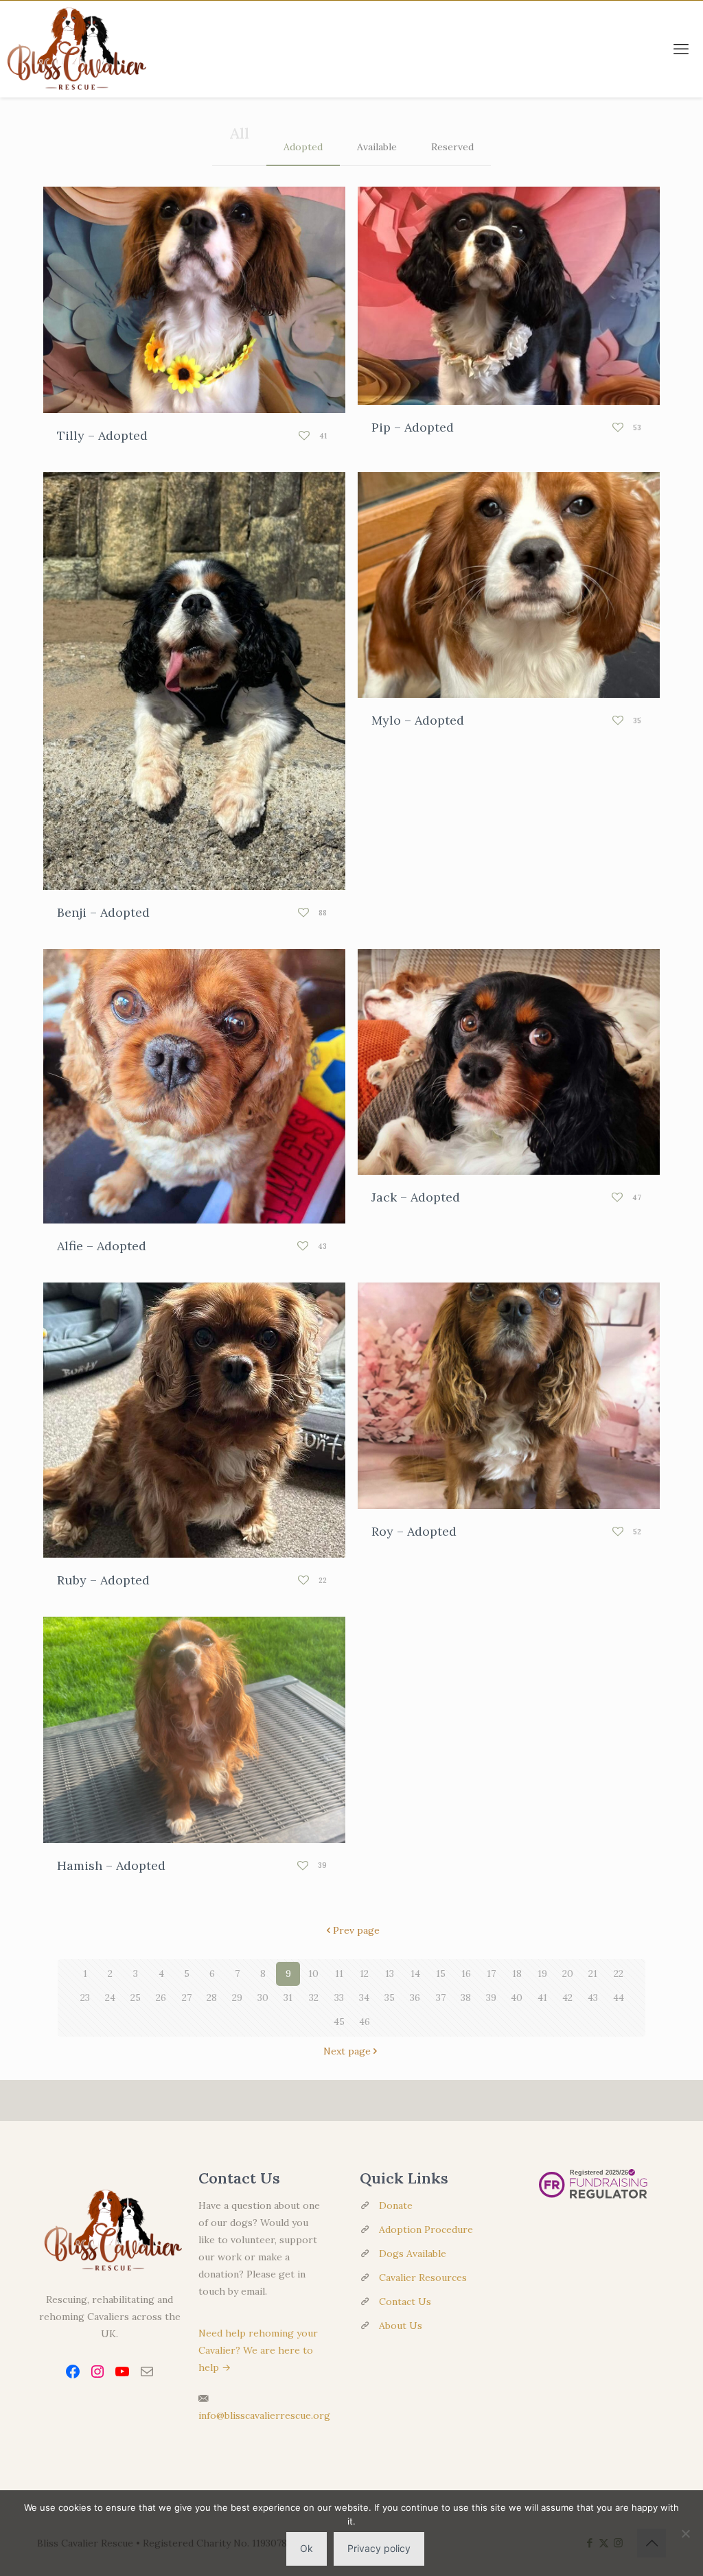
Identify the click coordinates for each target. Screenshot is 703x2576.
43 (593, 1998)
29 (237, 1998)
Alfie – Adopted (102, 1246)
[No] (686, 2533)
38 (466, 1998)
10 (313, 1974)
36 (415, 1998)
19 (542, 1974)
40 (517, 1998)
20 (568, 1974)
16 (466, 1974)
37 (441, 1998)
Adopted (303, 147)
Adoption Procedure (426, 2229)
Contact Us (405, 2302)
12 (364, 1974)
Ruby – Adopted (103, 1580)
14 (415, 1974)
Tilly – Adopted (102, 435)
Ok (307, 2548)
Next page (347, 2051)
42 (567, 1998)
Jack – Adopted (416, 1197)
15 (441, 1974)
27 (187, 1998)
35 (390, 1998)
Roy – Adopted (414, 1531)
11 (339, 1974)
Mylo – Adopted (418, 720)
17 (491, 1974)
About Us (401, 2326)
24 (110, 1998)
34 (364, 1998)
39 (491, 1998)
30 (263, 1998)
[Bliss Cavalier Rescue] (73, 49)
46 (365, 2022)
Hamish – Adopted (111, 1865)
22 (619, 1974)
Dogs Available (413, 2253)
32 (314, 1998)
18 (517, 1974)
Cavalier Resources (423, 2278)
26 (161, 1998)
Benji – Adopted (103, 912)
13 (390, 1974)
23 (85, 1998)
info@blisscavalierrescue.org (264, 2415)
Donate (396, 2205)
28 (212, 1998)
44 (619, 1998)
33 (339, 1998)
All (239, 133)
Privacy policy (379, 2548)
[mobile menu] (681, 49)
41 (542, 1998)
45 (339, 2022)
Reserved (452, 147)
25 (136, 1998)
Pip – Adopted (413, 427)
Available (377, 147)
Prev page (356, 1930)
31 (288, 1998)
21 (593, 1974)
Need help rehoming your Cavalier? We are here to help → (258, 2350)
